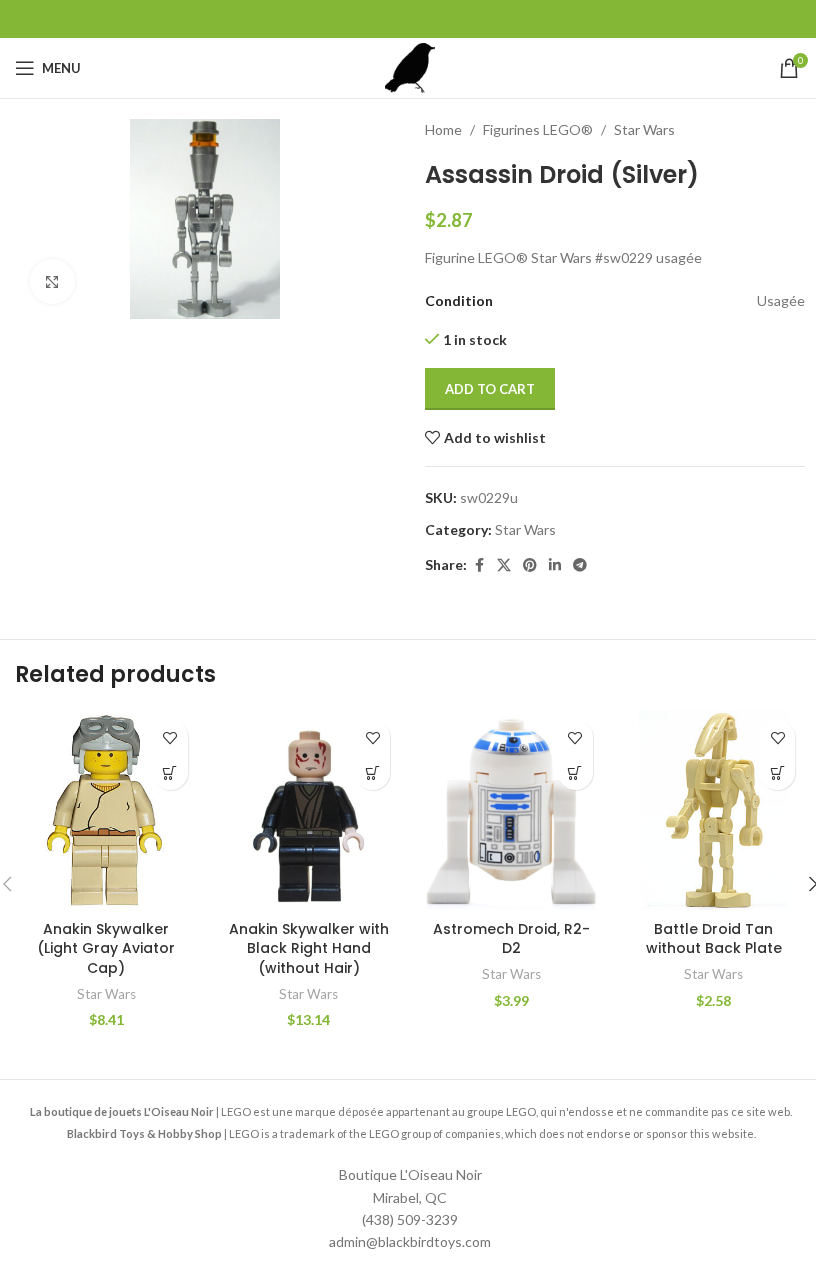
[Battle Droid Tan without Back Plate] (714, 810)
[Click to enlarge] (52, 281)
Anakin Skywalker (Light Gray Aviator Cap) (106, 948)
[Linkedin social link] (555, 565)
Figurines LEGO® (538, 129)
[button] (170, 772)
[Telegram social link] (580, 565)
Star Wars (644, 129)
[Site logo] (410, 66)
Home (443, 129)
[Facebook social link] (479, 565)
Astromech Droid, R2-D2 (511, 939)
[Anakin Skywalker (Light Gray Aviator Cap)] (106, 810)
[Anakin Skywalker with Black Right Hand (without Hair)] (309, 810)
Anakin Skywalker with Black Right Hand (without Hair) (309, 948)
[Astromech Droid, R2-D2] (511, 810)
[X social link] (504, 565)
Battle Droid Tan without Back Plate (714, 939)
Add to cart (490, 389)
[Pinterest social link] (530, 565)
